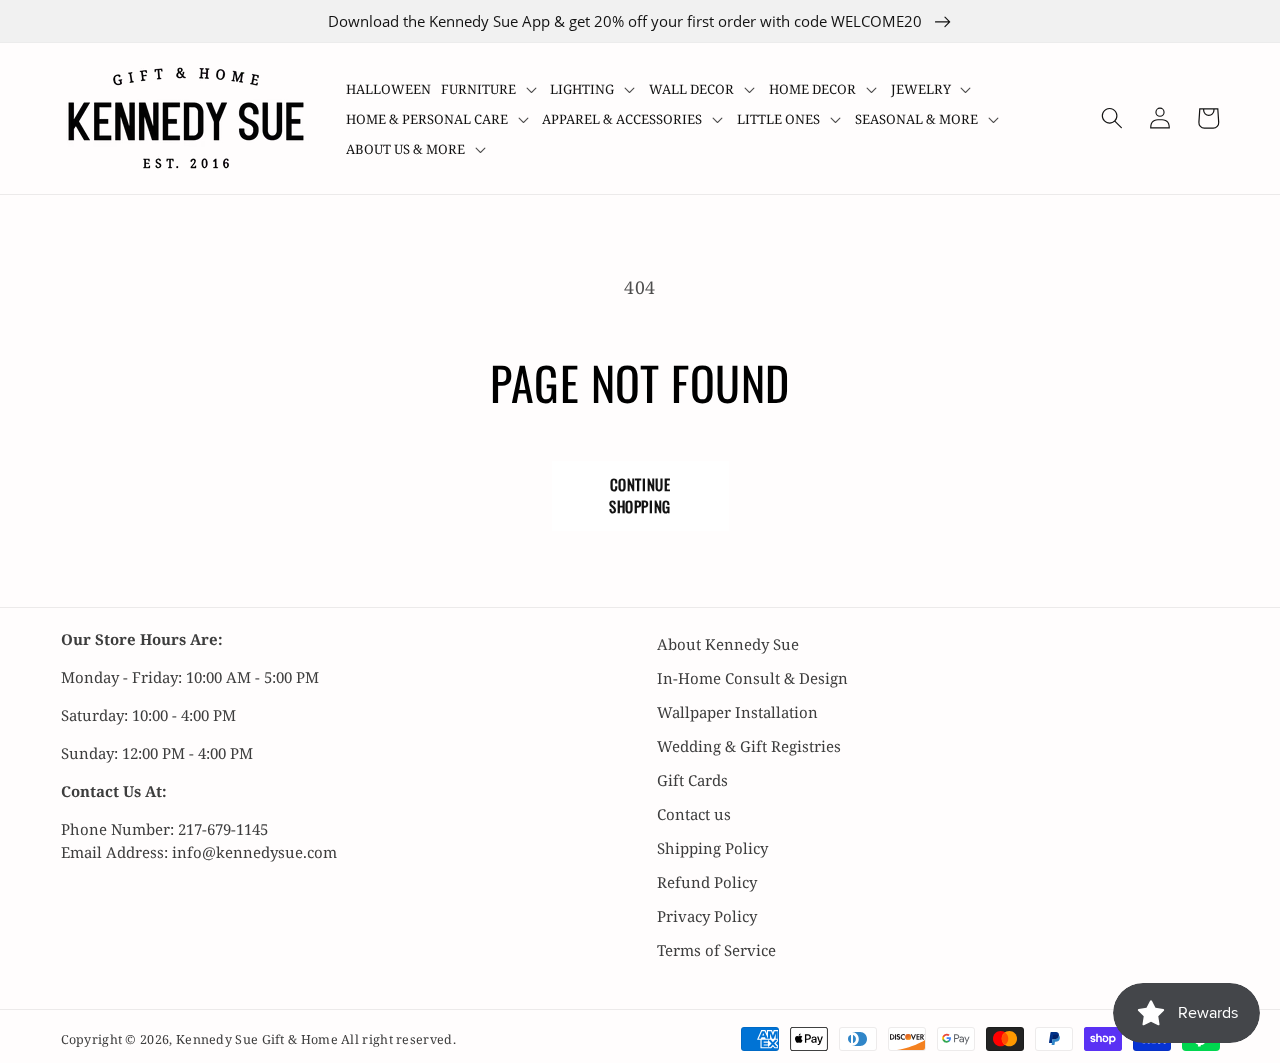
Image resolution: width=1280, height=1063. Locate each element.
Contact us (694, 814)
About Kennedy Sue (728, 644)
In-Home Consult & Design (752, 678)
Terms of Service (716, 950)
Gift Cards (692, 780)
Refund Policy (707, 882)
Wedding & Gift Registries (749, 746)
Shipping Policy (712, 848)
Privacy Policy (707, 916)
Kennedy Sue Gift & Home (258, 1039)
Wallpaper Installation (737, 712)
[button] (491, 89)
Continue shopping (640, 495)
